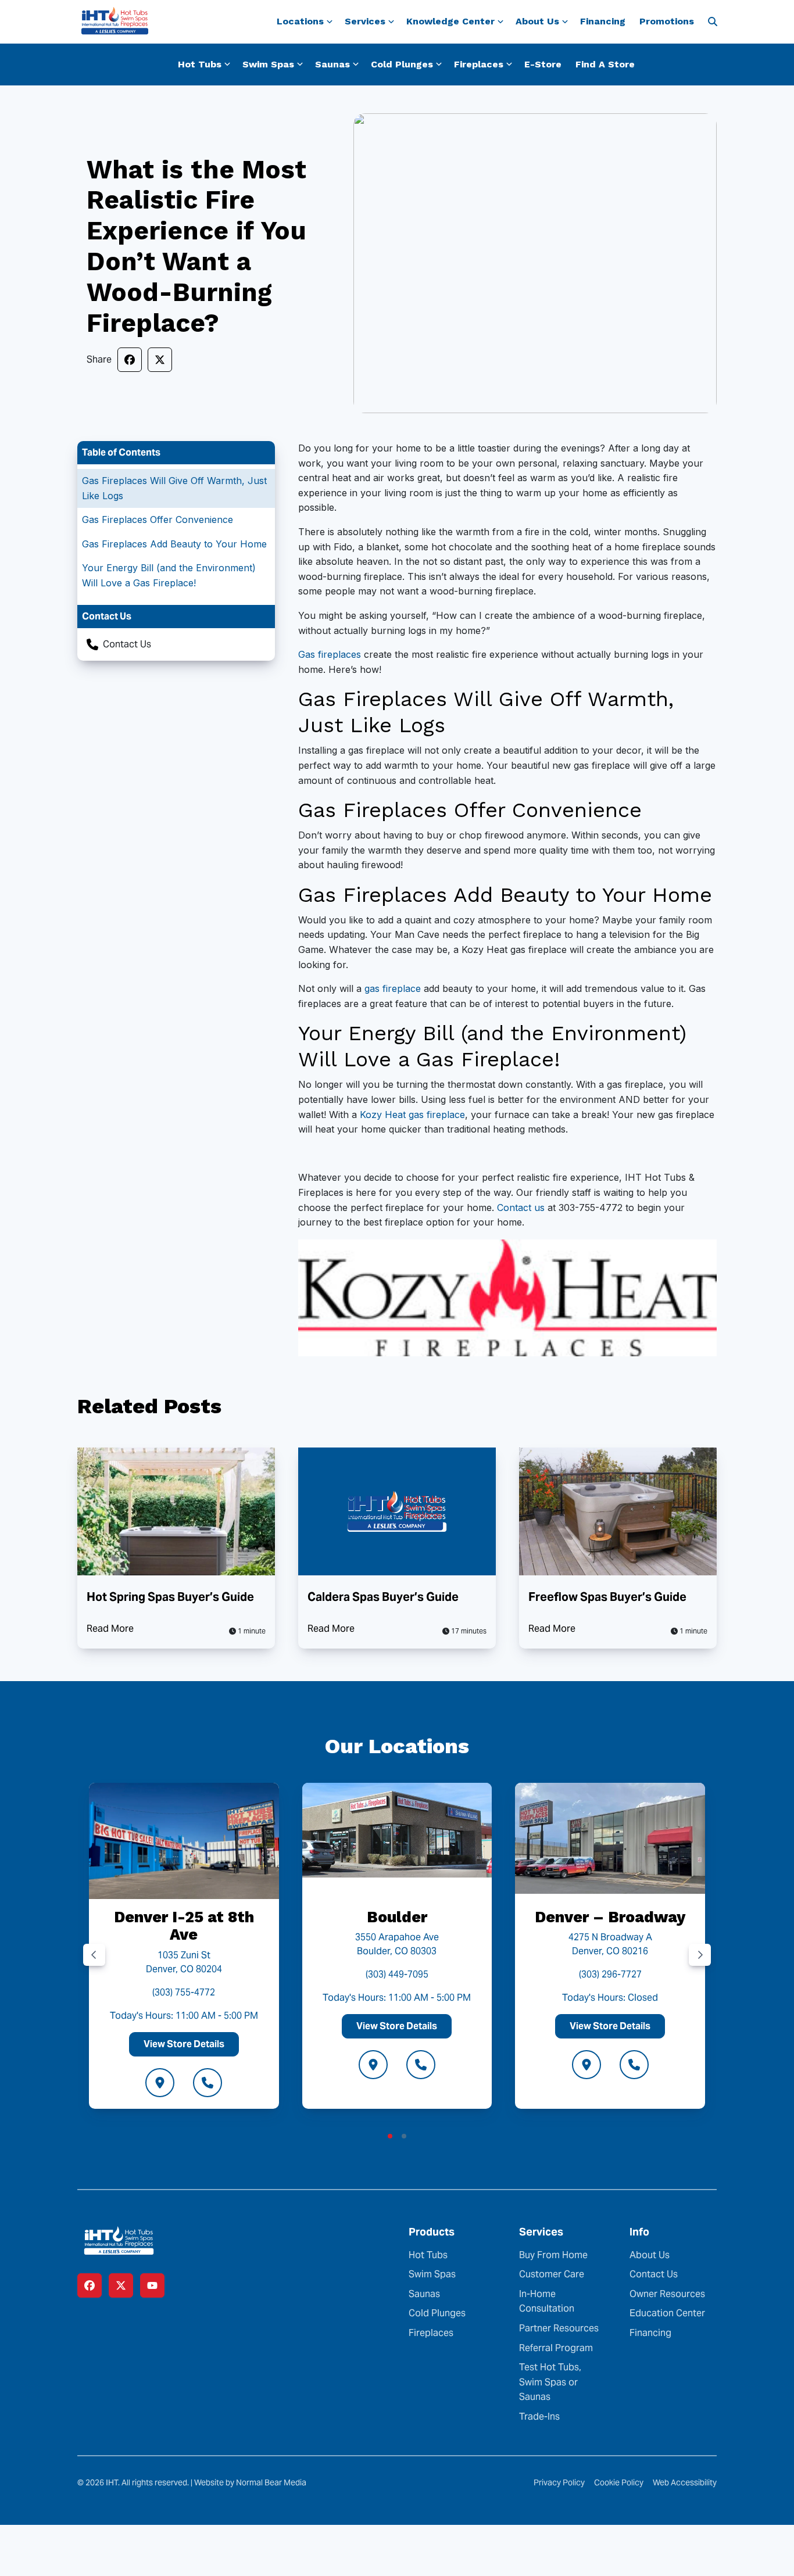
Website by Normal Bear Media (250, 2482)
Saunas (424, 2294)
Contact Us (127, 644)
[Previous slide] (94, 1955)
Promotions (667, 21)
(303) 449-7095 (397, 1974)
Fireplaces (431, 2333)
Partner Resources (559, 2328)
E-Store (543, 64)
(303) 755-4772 (184, 1992)
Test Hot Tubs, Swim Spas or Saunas (550, 2382)
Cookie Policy (619, 2482)
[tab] (390, 2136)
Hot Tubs (428, 2255)
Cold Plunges (437, 2313)
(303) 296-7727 (610, 1974)
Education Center (667, 2313)
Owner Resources (667, 2294)
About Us (650, 2255)
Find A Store (605, 64)
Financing (603, 21)
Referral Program (556, 2348)
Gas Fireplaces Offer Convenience (158, 520)
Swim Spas (432, 2274)
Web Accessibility (685, 2482)
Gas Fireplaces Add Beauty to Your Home (174, 544)
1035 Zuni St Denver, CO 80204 (184, 1962)
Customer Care (552, 2274)
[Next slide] (700, 1955)
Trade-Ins (539, 2416)
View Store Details (184, 2044)
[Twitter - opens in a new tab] (121, 2285)
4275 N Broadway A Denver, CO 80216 (610, 1944)
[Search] (713, 22)
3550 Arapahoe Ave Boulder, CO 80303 (397, 1944)
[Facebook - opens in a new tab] (90, 2285)
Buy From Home (553, 2255)
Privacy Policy (559, 2482)
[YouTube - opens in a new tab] (152, 2285)
